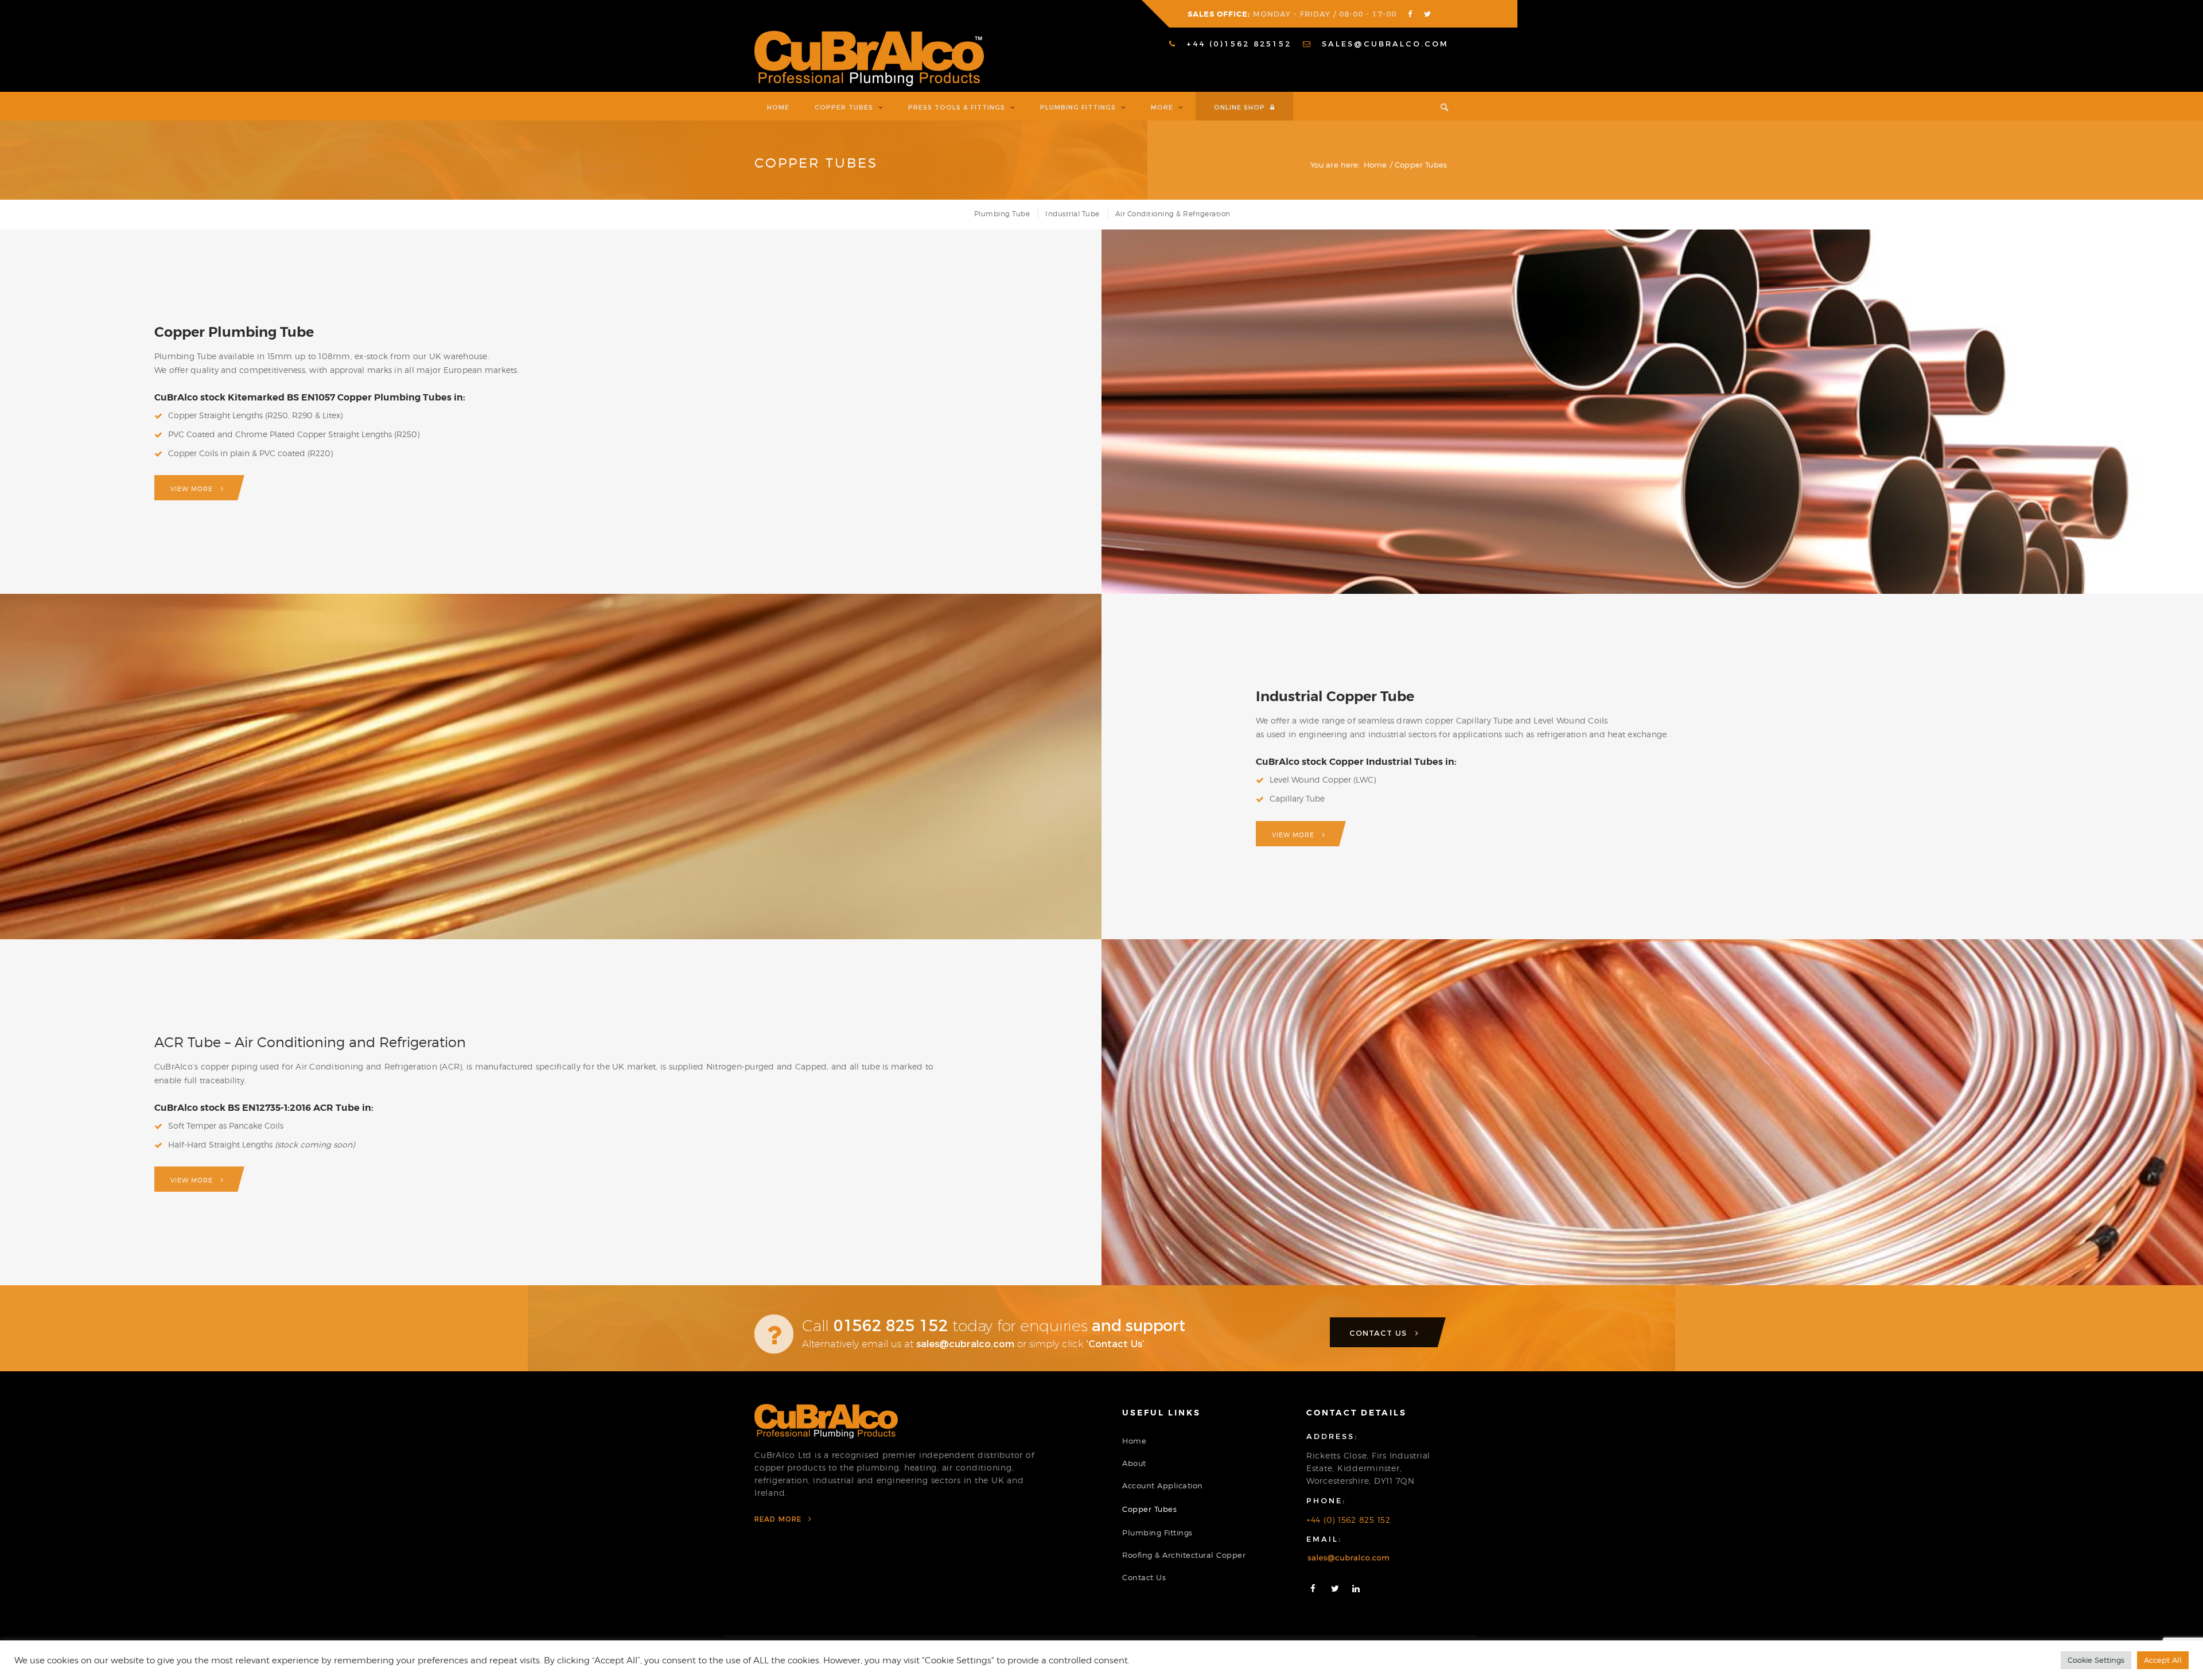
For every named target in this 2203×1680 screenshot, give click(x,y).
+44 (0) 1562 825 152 (1348, 1520)
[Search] (1438, 106)
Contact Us (1144, 1577)
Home (1134, 1441)
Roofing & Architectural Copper (1184, 1555)
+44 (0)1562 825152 (1237, 44)
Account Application (1163, 1485)
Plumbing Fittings (1157, 1533)
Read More (779, 1519)
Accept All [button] (2163, 1660)
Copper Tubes (816, 163)
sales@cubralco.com (1383, 44)
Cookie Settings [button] (2096, 1660)
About (1134, 1463)
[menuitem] (1230, 44)
